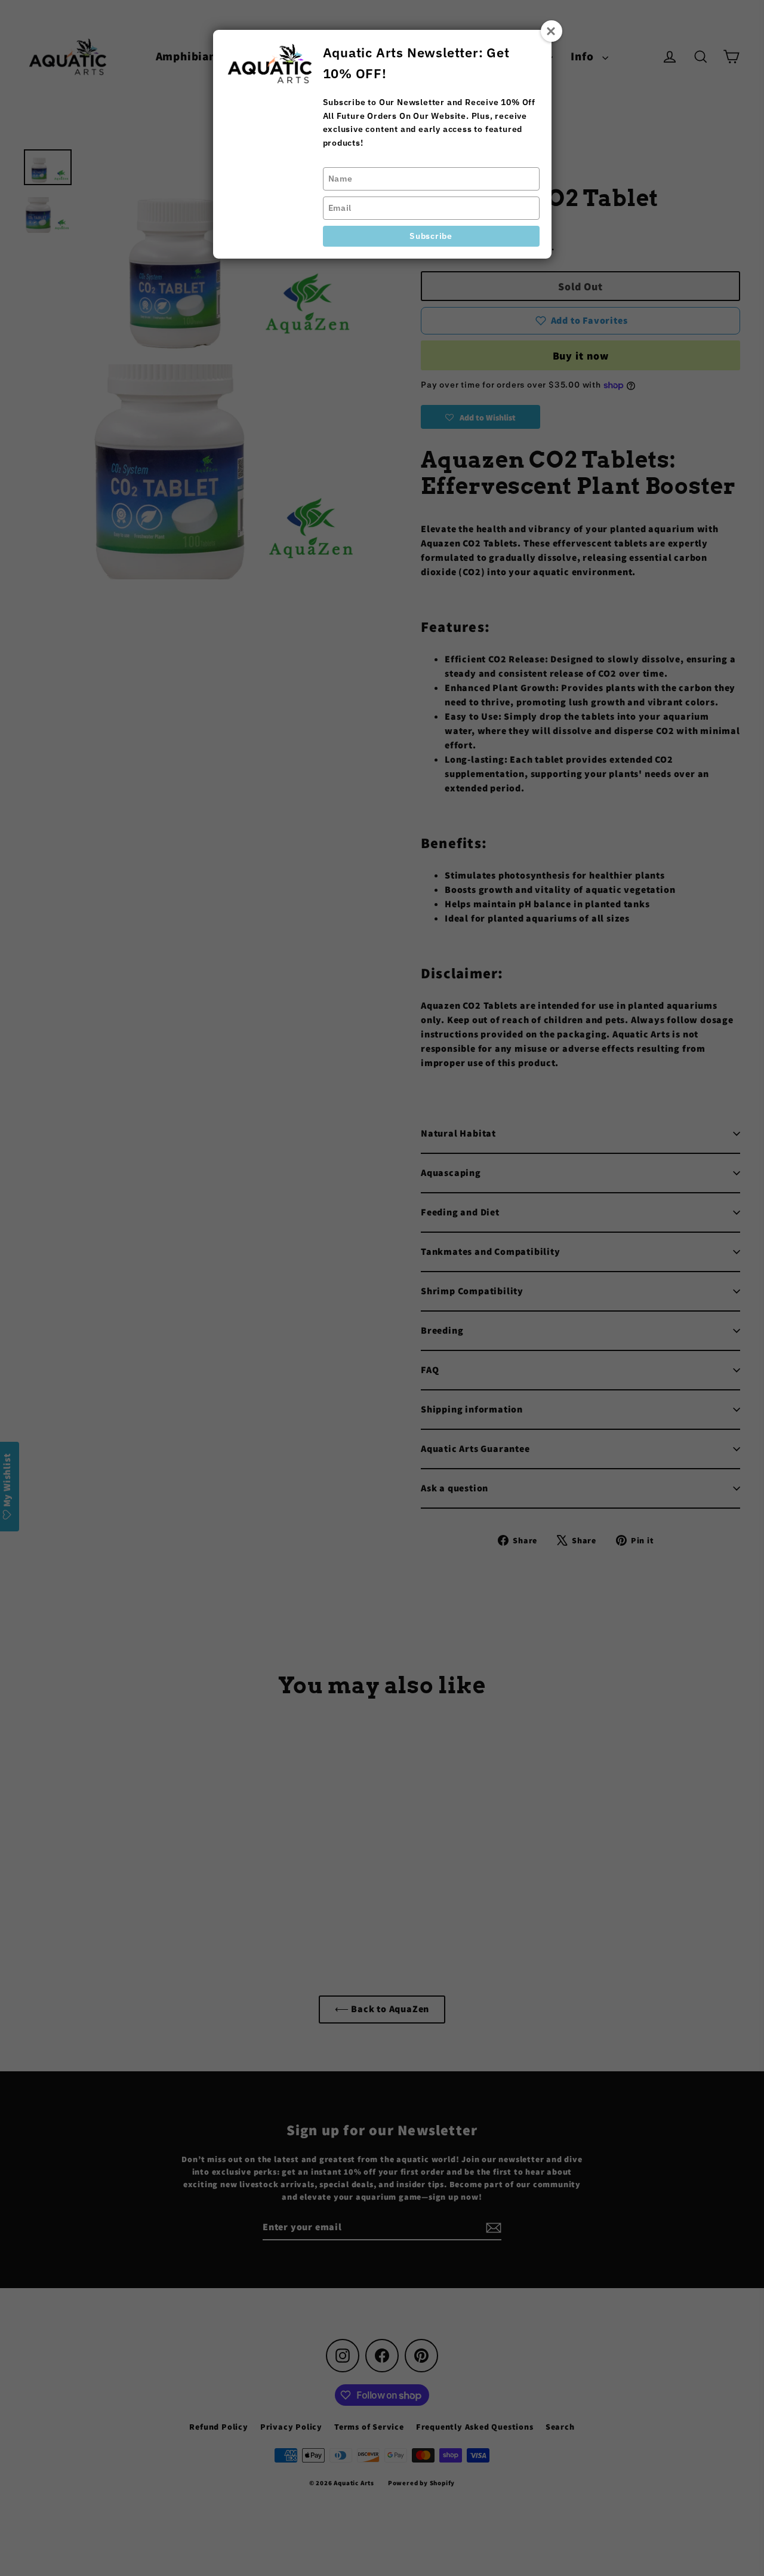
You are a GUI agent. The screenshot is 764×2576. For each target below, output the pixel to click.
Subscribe (431, 236)
